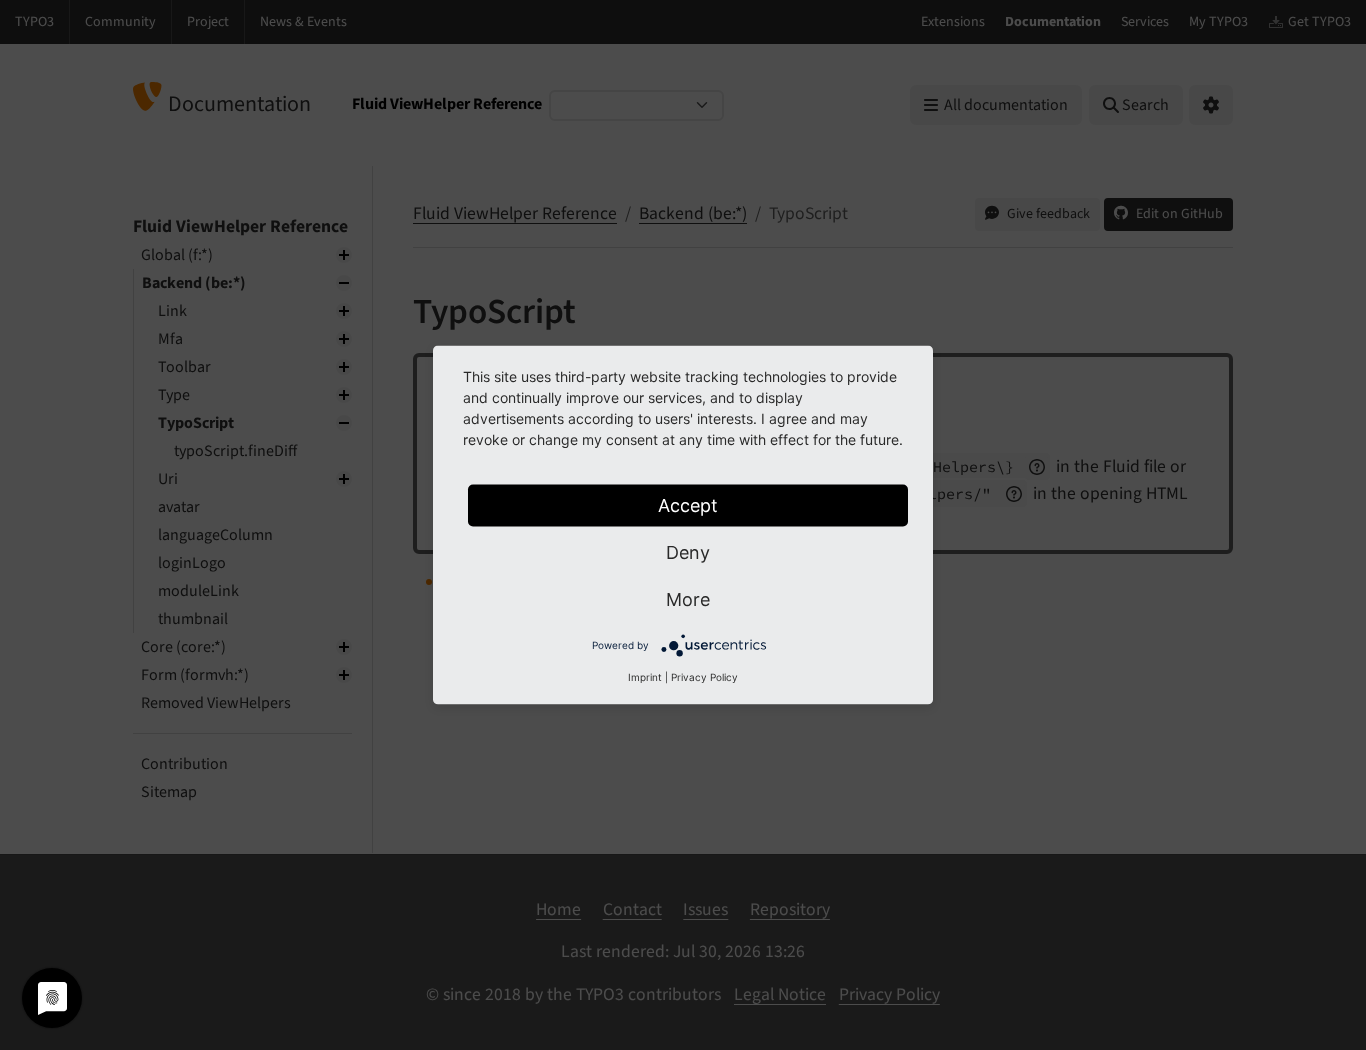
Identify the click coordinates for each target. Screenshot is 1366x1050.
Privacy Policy (704, 677)
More (688, 599)
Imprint (645, 677)
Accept (688, 505)
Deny (688, 552)
